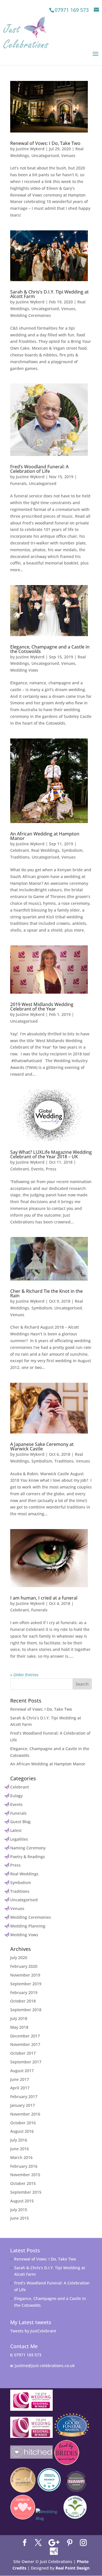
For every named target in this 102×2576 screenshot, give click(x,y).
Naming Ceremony (28, 1848)
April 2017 (20, 2088)
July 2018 (19, 2018)
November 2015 (25, 2175)
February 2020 (24, 1966)
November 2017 (25, 2044)
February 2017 (24, 2097)
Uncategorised (45, 156)
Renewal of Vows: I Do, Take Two (45, 143)
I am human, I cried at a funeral (44, 1598)
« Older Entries (24, 1675)
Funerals (18, 483)
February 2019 (24, 1992)
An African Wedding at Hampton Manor (45, 836)
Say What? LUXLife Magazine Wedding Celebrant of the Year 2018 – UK (51, 1154)
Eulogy (16, 1796)
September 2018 (26, 2010)
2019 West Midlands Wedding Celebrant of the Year (42, 1007)
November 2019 (25, 1975)
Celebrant (20, 850)
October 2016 (23, 2123)
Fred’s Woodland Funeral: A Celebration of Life (39, 469)
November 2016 (25, 2114)
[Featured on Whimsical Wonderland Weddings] (48, 2521)
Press (51, 1169)
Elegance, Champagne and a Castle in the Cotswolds (50, 649)
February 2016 (24, 2166)
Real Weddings (45, 850)
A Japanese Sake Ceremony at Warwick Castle (42, 1446)
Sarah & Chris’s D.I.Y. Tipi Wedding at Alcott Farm (49, 294)
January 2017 (23, 2105)
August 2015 (22, 2201)
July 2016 (19, 2140)
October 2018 (23, 2001)
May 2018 (19, 2027)
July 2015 (19, 2210)
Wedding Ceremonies (31, 315)
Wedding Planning (28, 1926)
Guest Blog (20, 1822)
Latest (16, 1830)
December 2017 (25, 2036)
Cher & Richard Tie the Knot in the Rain (46, 1293)
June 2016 (20, 2149)
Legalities (19, 1839)
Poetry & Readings (28, 1857)
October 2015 (23, 2183)
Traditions (20, 857)
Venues (68, 156)
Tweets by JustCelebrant (33, 2331)
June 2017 (20, 2079)
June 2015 (20, 2218)
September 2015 (26, 2192)
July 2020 (19, 1958)
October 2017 (23, 2053)
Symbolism (72, 850)
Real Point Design (73, 2568)
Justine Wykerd (30, 149)
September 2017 (26, 2062)
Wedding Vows (24, 670)
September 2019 (26, 1984)
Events (37, 1169)
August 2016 (22, 2131)
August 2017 (22, 2071)
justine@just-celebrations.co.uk (45, 2366)
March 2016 (21, 2157)
